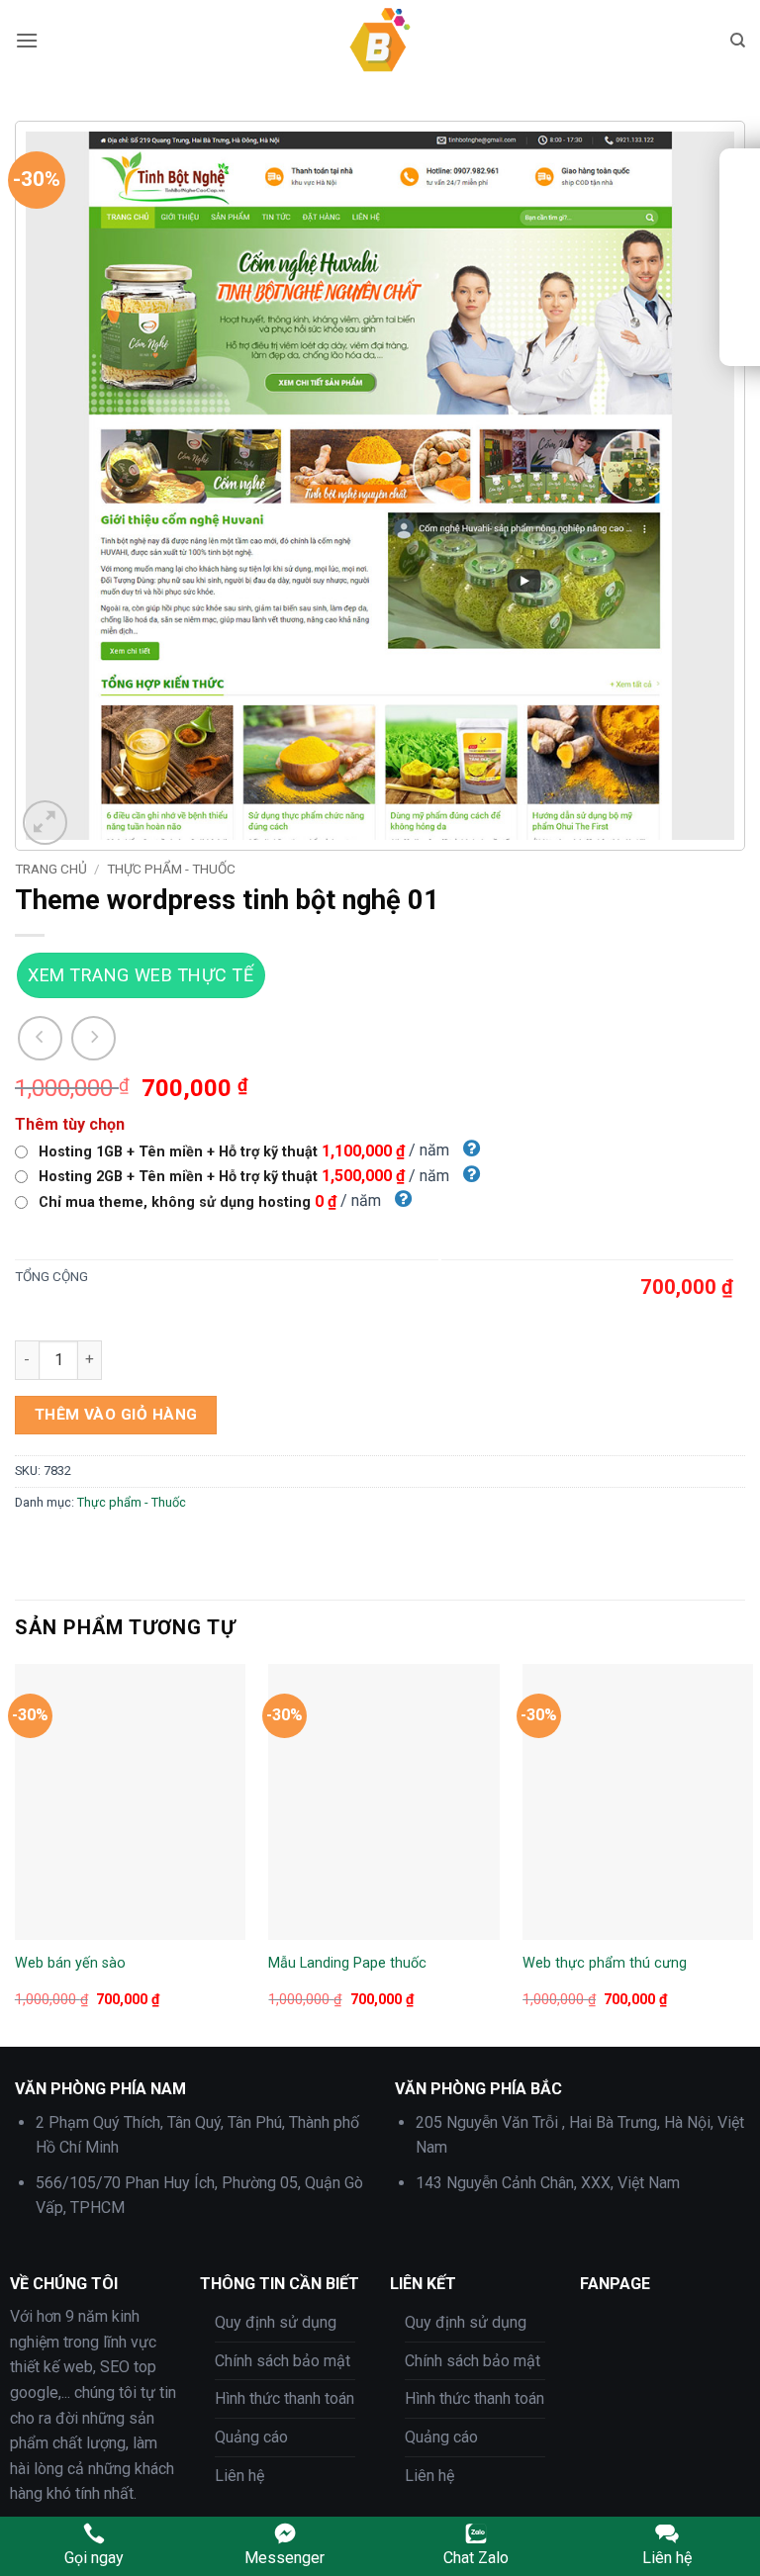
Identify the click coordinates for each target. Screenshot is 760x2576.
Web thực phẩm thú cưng (605, 1963)
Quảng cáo (251, 2437)
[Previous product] (94, 1038)
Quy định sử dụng (276, 2322)
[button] (27, 40)
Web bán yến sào (70, 1963)
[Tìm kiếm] (738, 41)
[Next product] (40, 1038)
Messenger (285, 2558)
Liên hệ (239, 2476)
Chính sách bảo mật (283, 2361)
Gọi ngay (94, 2558)
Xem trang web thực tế (141, 975)
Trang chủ (51, 869)
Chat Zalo (476, 2558)
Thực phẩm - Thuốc (171, 869)
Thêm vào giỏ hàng (116, 1415)
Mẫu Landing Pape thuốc (347, 1963)
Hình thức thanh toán (285, 2398)
